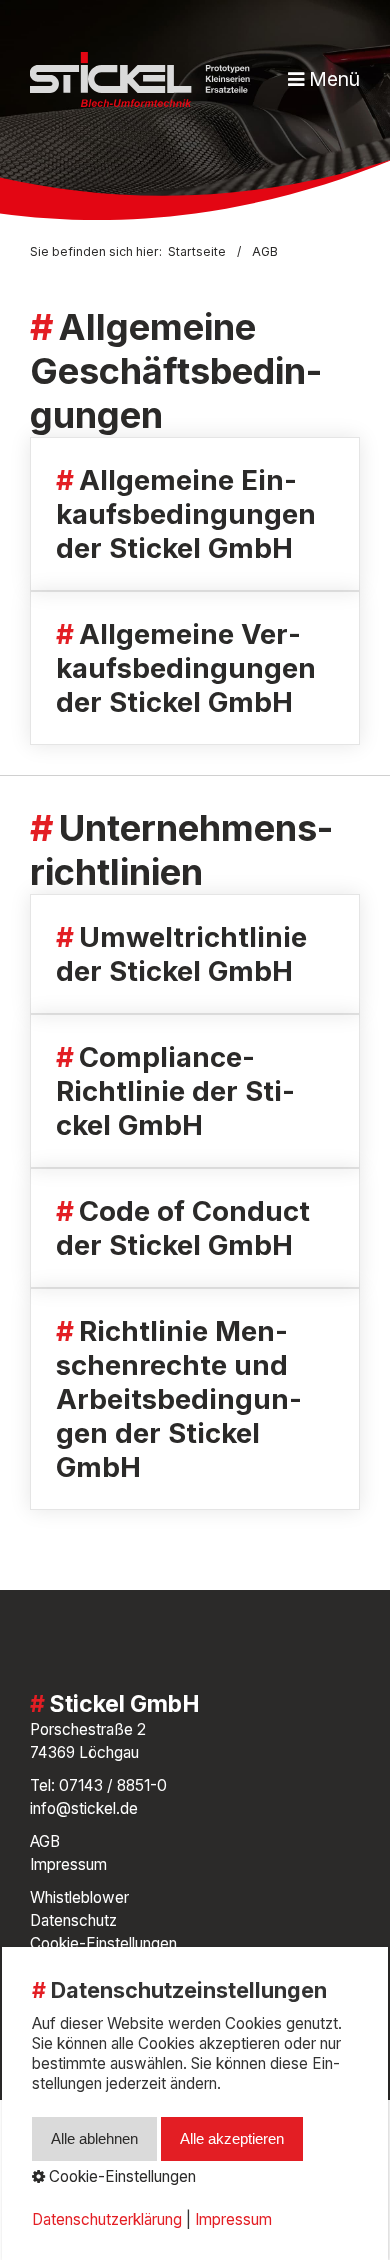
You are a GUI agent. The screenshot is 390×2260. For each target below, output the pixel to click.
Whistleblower (79, 1897)
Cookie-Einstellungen (103, 1943)
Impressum (68, 1864)
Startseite (197, 251)
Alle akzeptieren (232, 2138)
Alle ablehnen (94, 2138)
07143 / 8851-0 (113, 1785)
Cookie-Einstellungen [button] (120, 2176)
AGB (45, 1841)
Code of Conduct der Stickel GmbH (195, 1228)
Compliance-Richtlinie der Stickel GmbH (195, 1091)
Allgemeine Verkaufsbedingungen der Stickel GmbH (195, 668)
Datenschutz (73, 1920)
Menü (334, 79)
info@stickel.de (84, 1808)
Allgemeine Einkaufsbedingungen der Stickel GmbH (195, 514)
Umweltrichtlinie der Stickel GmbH (195, 954)
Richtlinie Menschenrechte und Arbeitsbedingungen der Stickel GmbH (195, 1399)
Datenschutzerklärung (107, 2219)
